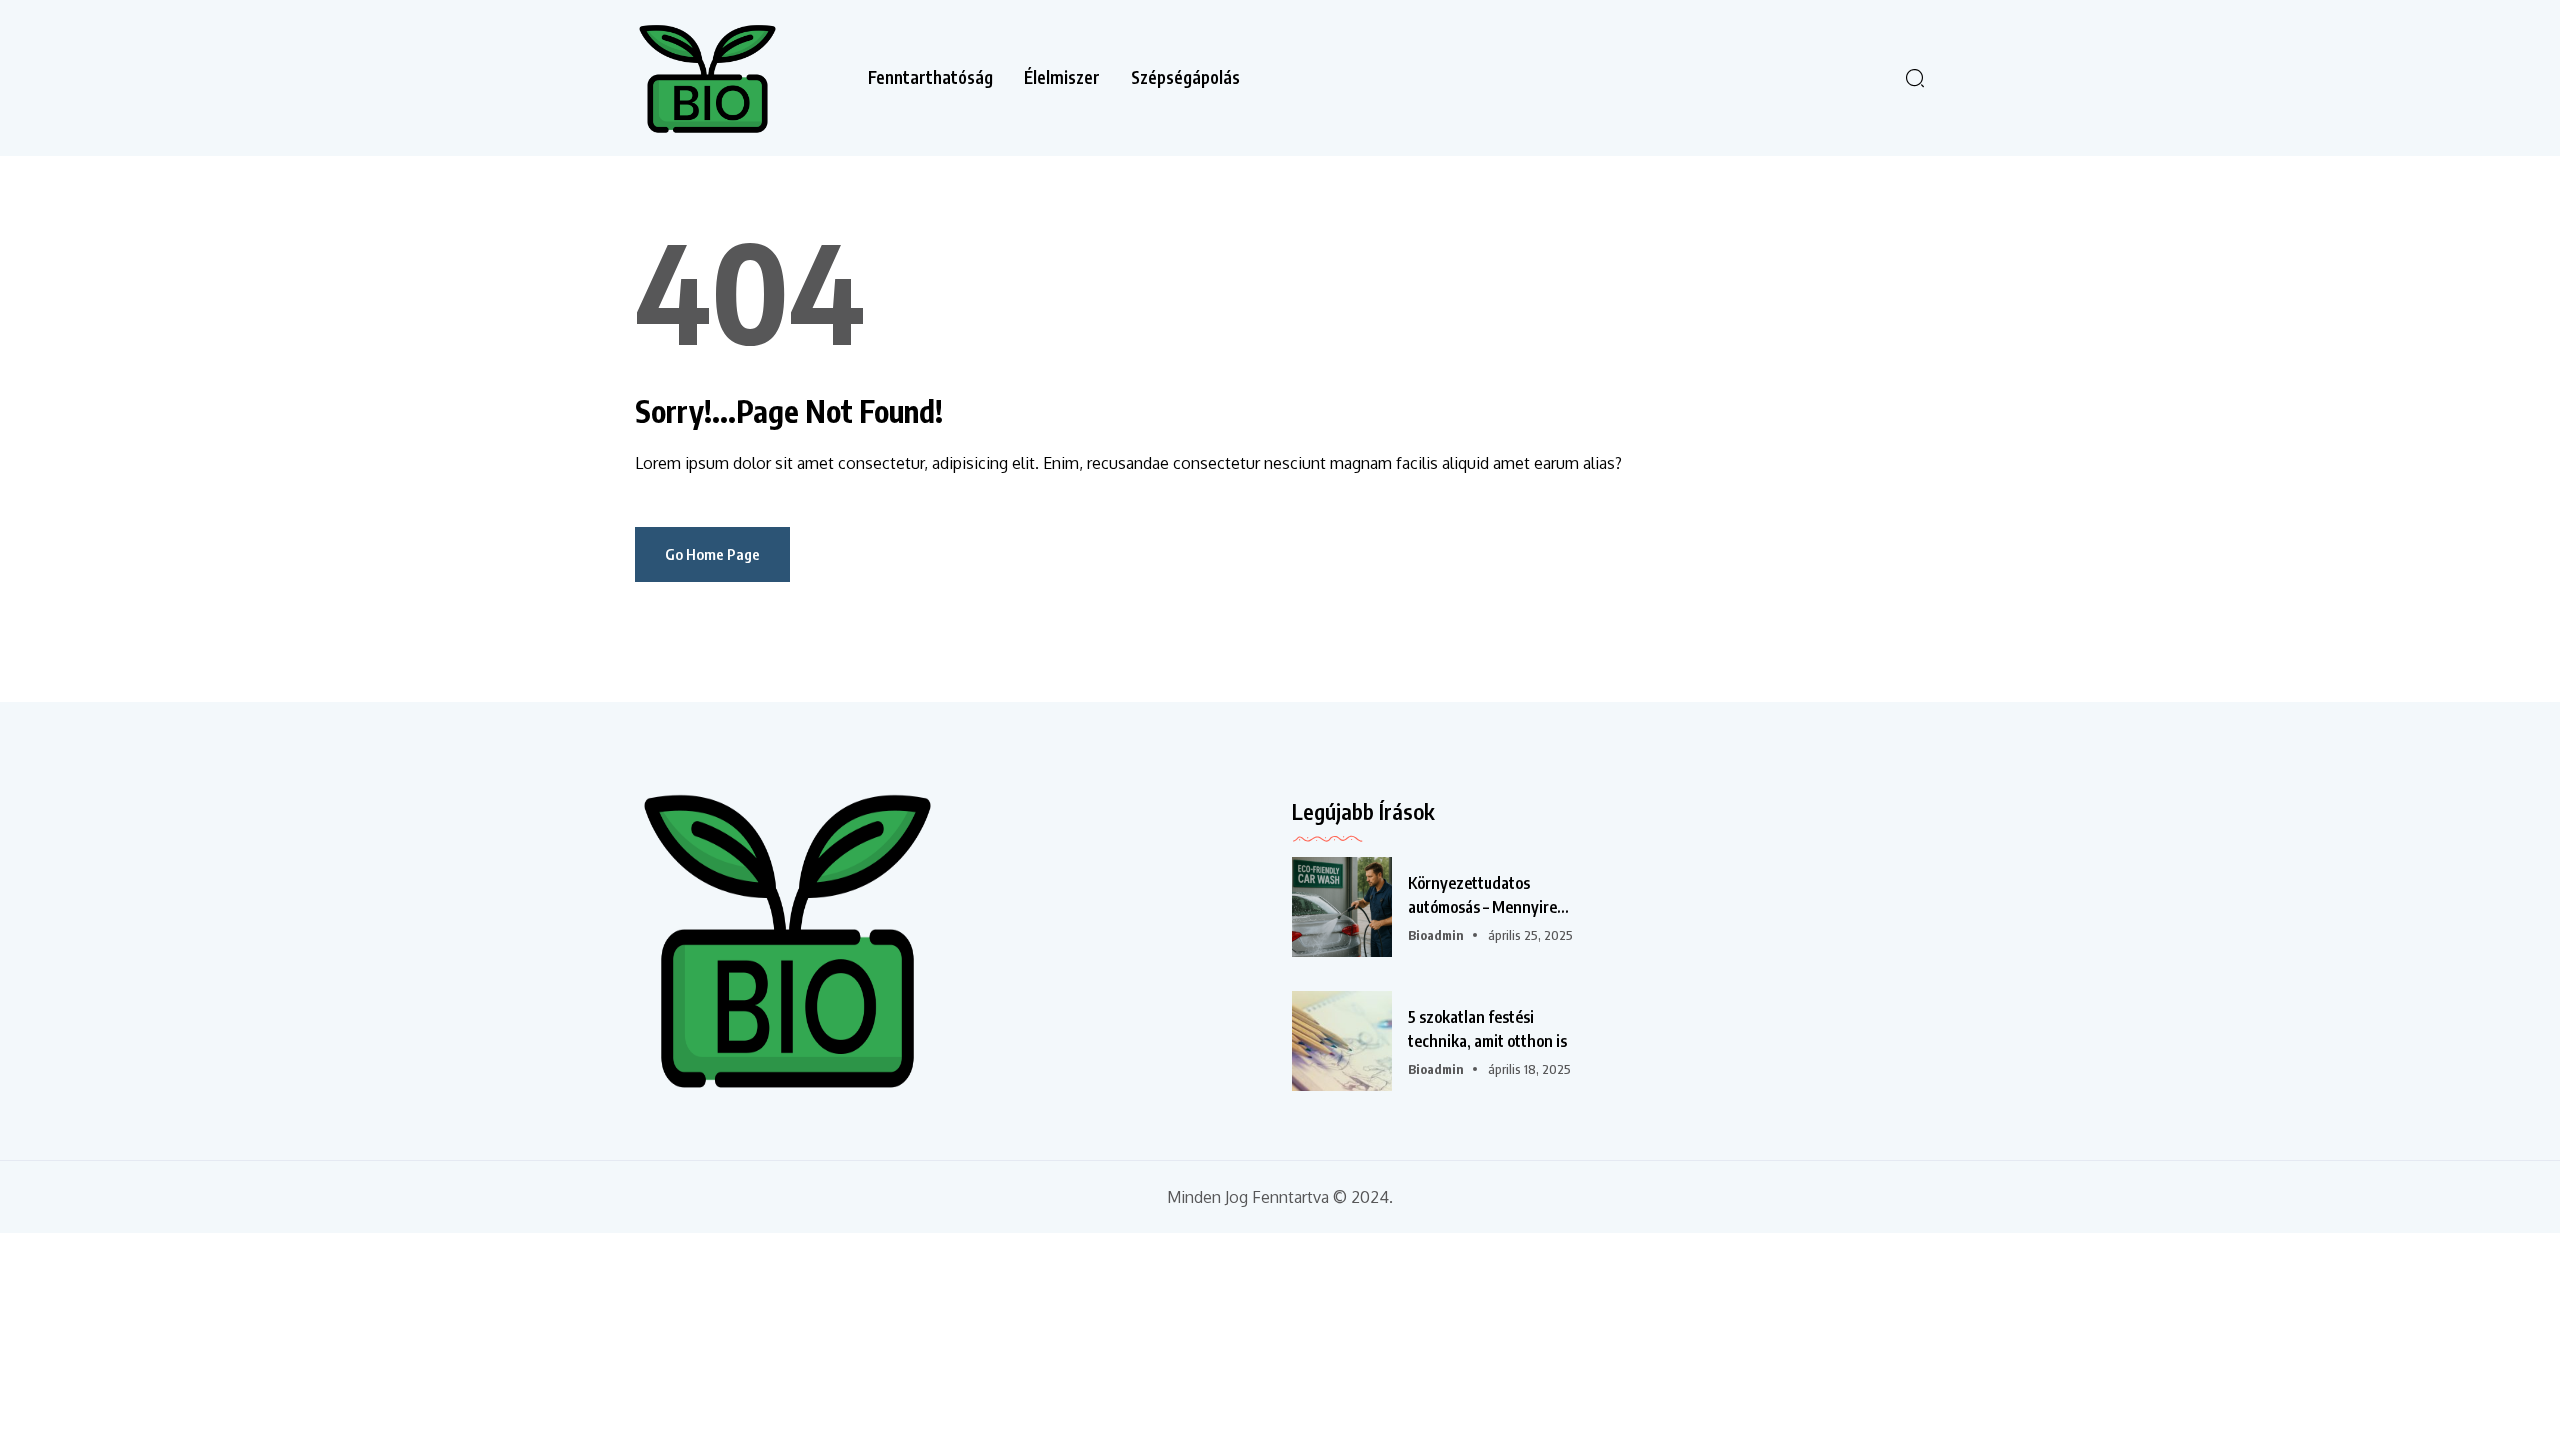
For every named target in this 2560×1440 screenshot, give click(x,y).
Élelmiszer (1062, 77)
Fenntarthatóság (930, 77)
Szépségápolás (1185, 77)
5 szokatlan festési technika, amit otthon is (1487, 1029)
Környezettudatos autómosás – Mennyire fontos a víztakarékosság (1492, 896)
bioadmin (1436, 935)
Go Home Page (712, 554)
